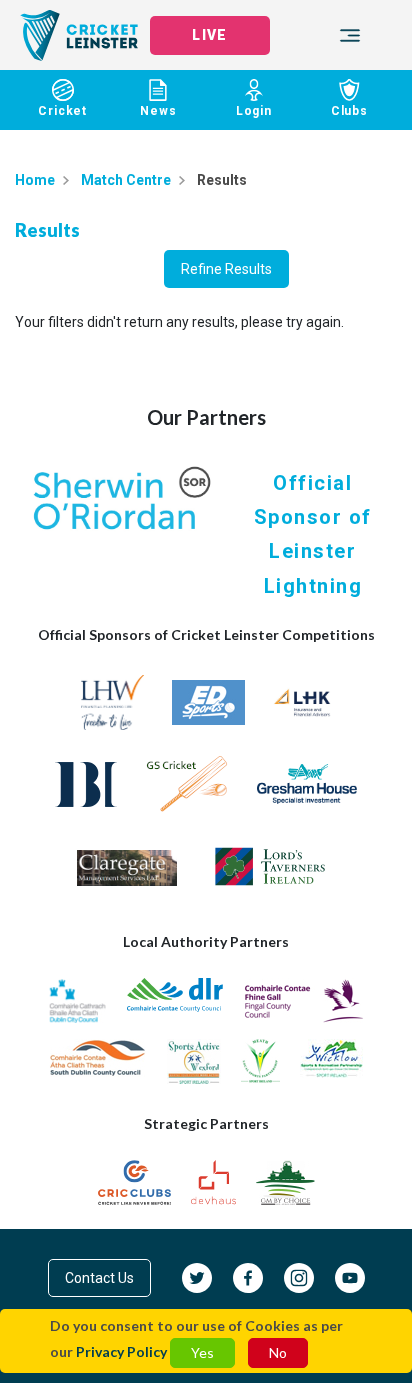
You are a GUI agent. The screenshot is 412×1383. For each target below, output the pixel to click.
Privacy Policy (121, 1351)
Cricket (62, 111)
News (158, 111)
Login (254, 111)
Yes (202, 1352)
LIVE (209, 35)
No (278, 1352)
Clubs (349, 111)
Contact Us (99, 1278)
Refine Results (226, 269)
